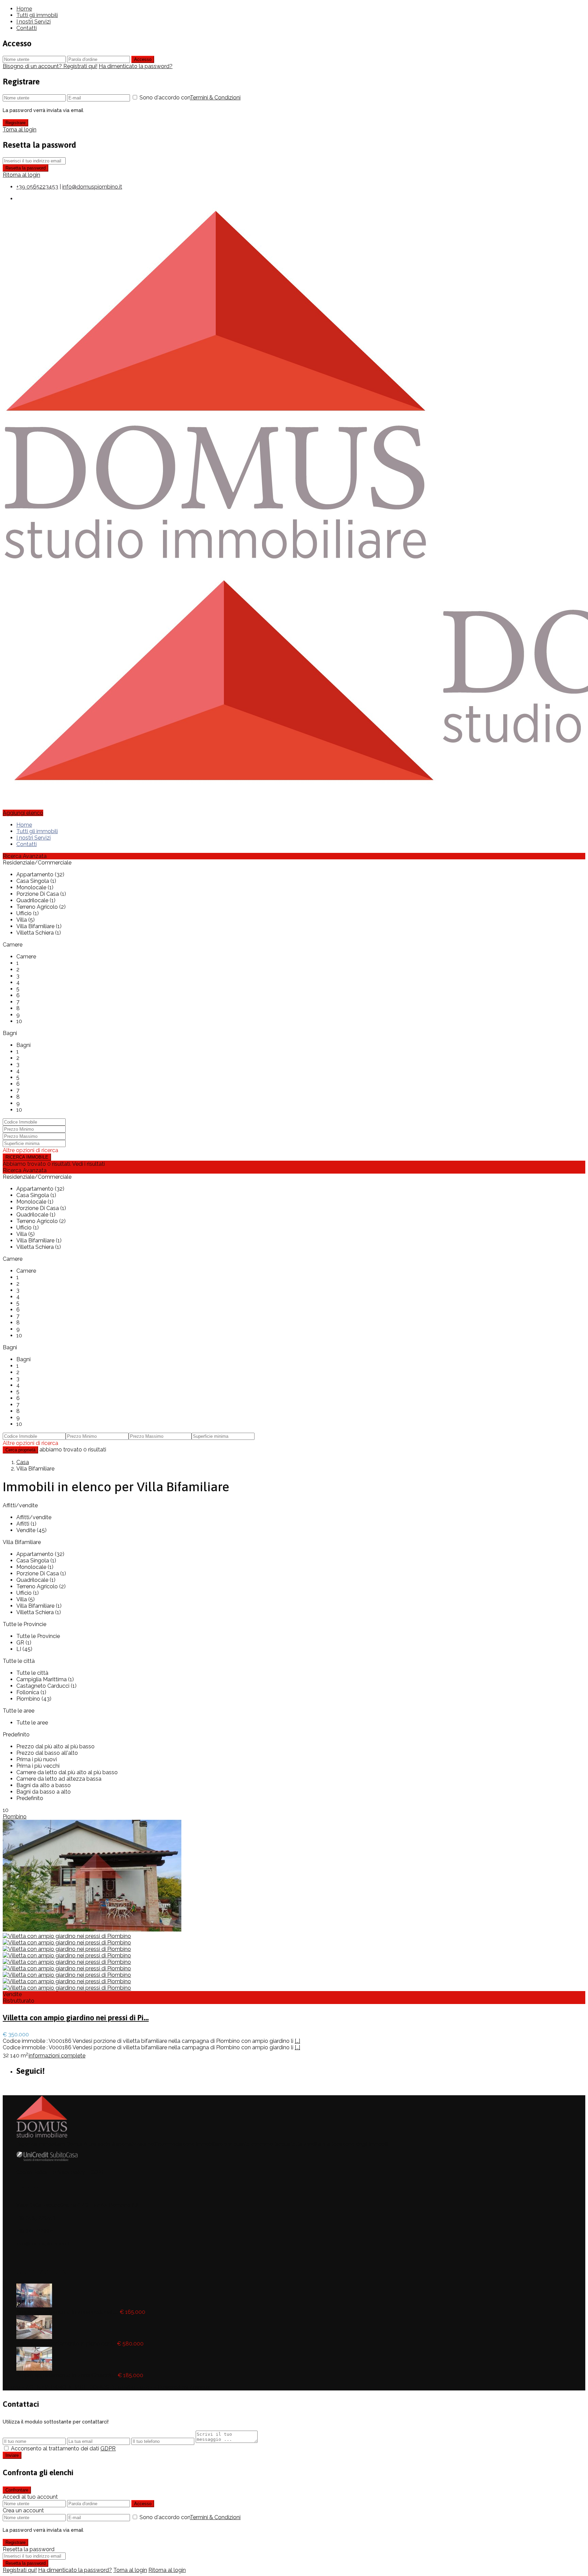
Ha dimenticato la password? (136, 66)
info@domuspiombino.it (92, 187)
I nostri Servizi (34, 22)
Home (24, 9)
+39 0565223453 (37, 187)
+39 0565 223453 (36, 2218)
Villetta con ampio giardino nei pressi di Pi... (76, 2018)
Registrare (15, 123)
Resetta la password (26, 168)
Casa (23, 1462)
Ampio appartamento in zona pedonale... (67, 2312)
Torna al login (20, 130)
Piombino (15, 1817)
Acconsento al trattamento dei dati (63, 2448)
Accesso (143, 59)
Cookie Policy (32, 2172)
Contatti (27, 28)
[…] (297, 2041)
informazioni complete (57, 2056)
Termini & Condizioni (215, 98)
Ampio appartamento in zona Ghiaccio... (66, 2375)
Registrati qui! (20, 2570)
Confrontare (17, 2490)
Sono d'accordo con (190, 98)
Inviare (12, 2455)
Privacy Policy (69, 2172)
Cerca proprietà (20, 1450)
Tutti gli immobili (37, 15)
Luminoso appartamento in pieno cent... (66, 2344)
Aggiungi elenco (23, 813)
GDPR (97, 2172)
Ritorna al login (21, 175)
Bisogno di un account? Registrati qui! (50, 66)
